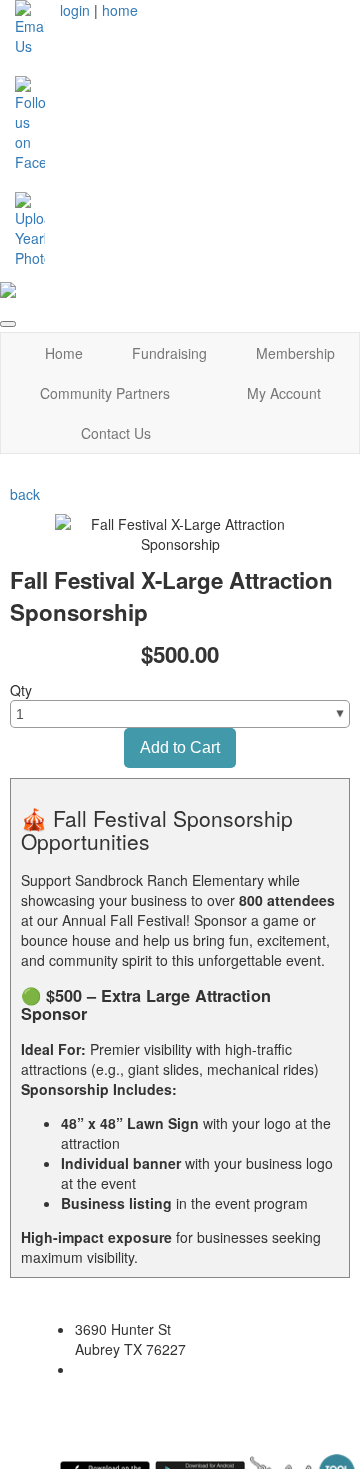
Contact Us (116, 433)
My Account (284, 393)
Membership (295, 353)
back (25, 494)
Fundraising (169, 353)
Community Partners (105, 393)
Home (64, 353)
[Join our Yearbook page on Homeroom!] (30, 228)
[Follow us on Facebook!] (30, 122)
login (75, 10)
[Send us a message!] (30, 26)
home (120, 10)
